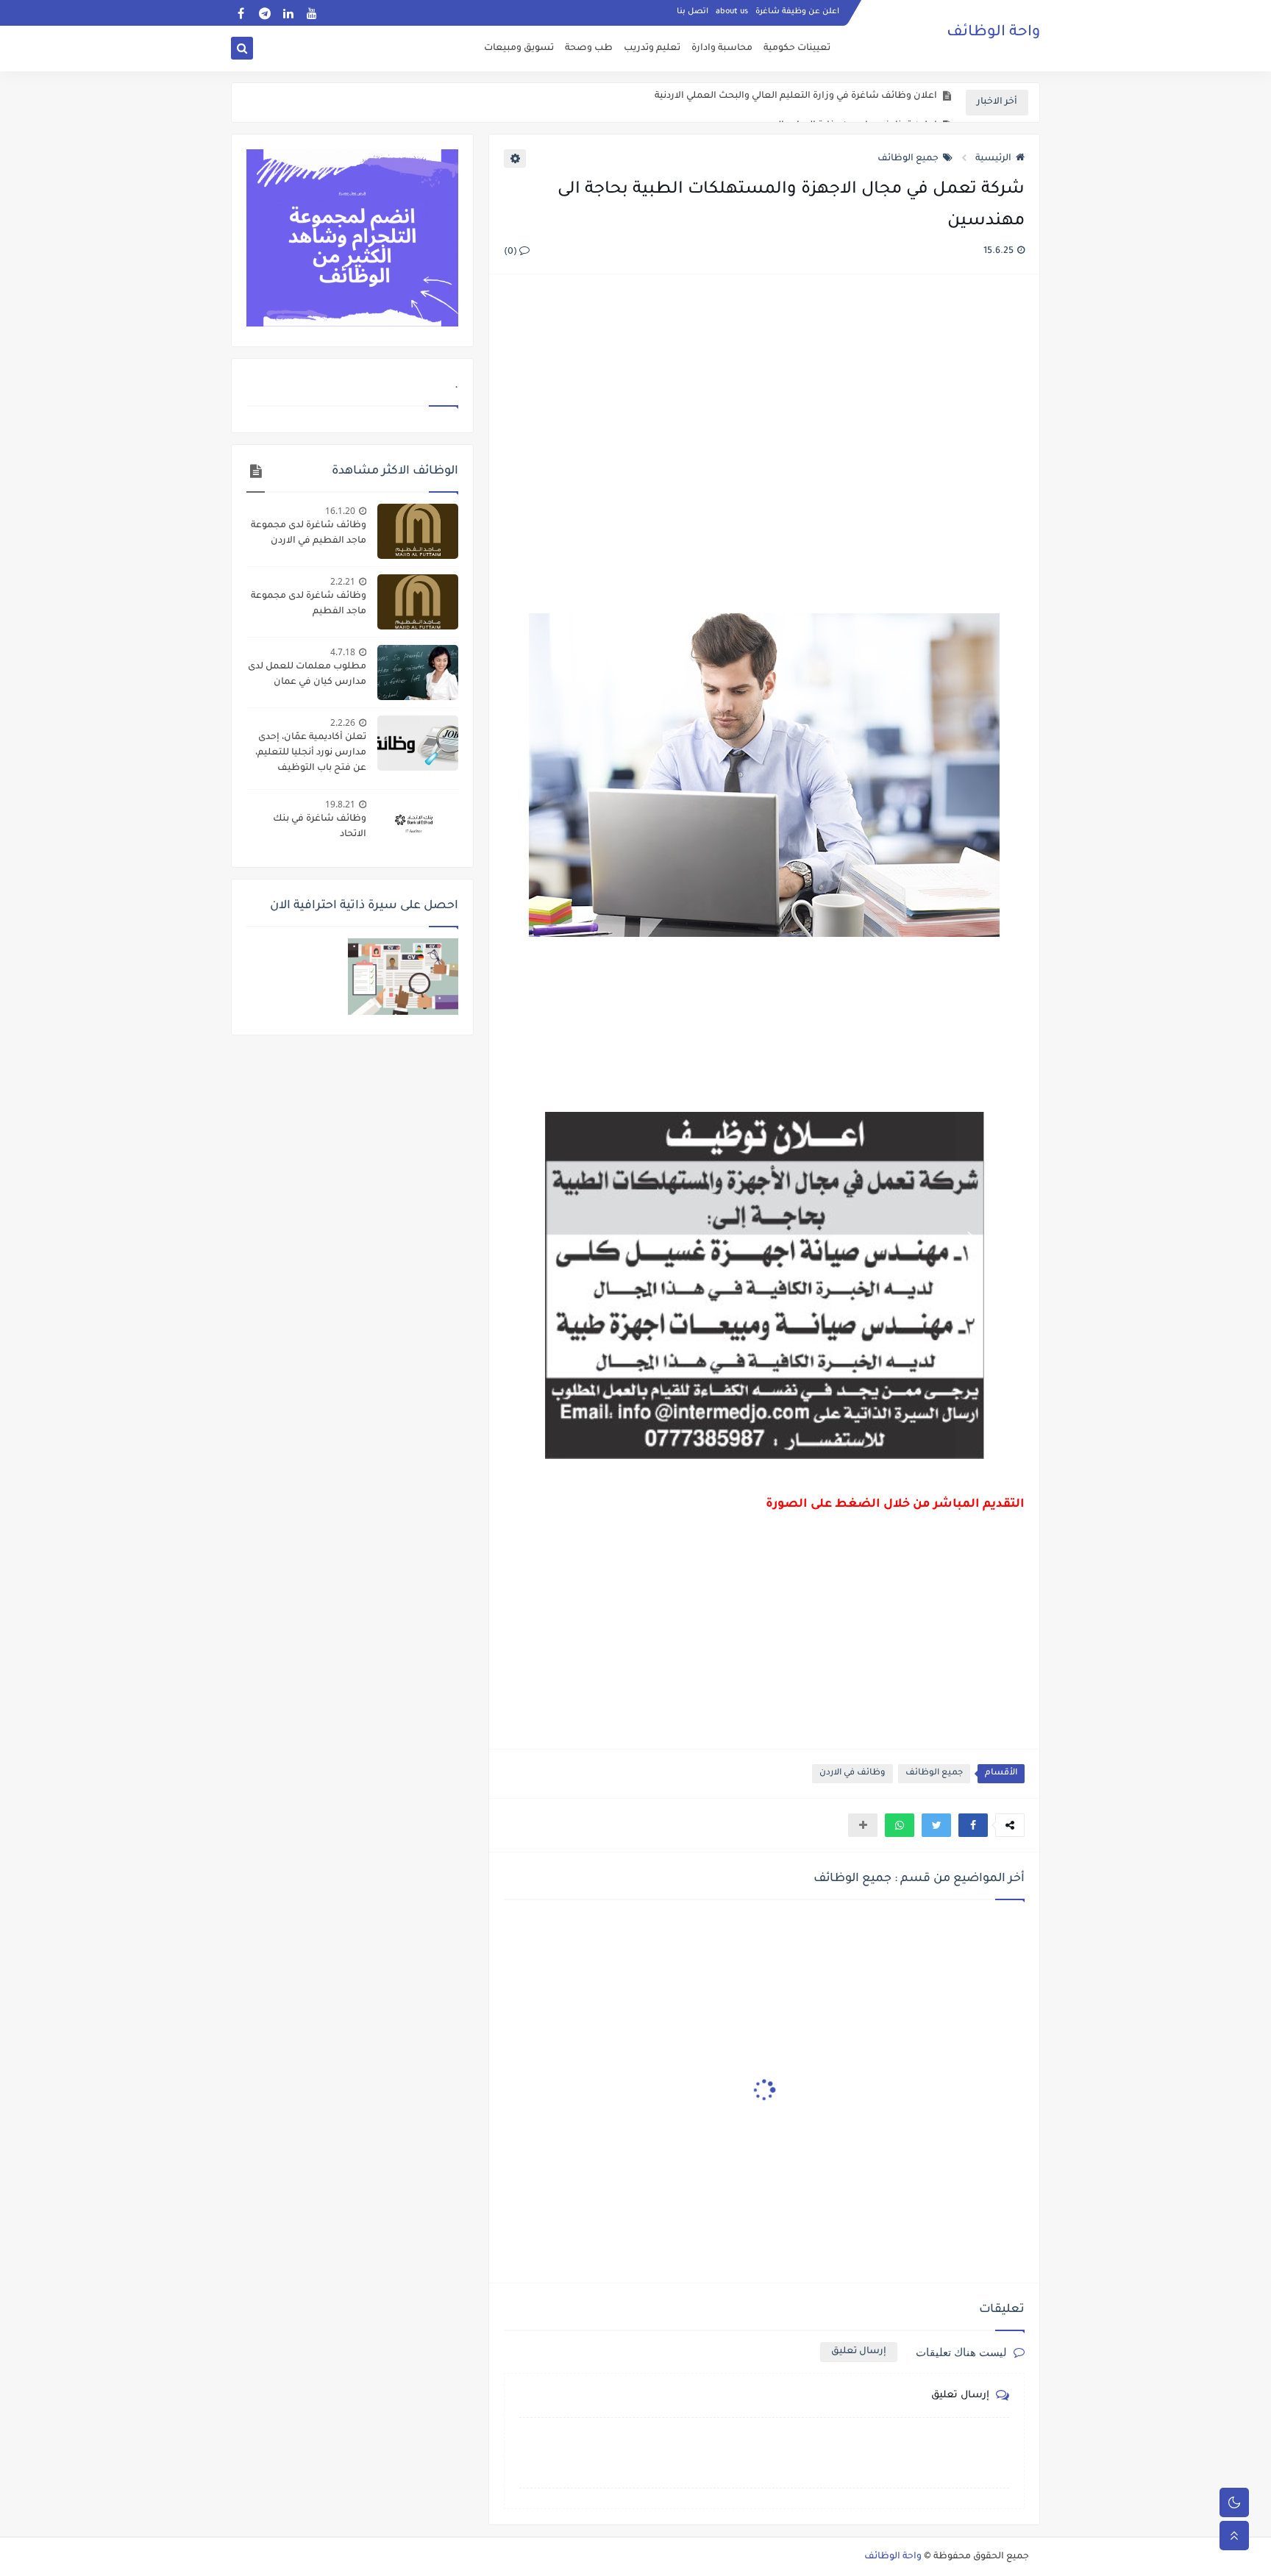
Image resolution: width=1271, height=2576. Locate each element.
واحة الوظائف (993, 33)
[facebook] (241, 13)
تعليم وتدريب (652, 49)
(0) (512, 252)
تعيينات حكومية (797, 49)
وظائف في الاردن (852, 1773)
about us (732, 12)
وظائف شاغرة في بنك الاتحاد (320, 827)
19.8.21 (340, 804)
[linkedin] (288, 13)
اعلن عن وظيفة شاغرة (797, 12)
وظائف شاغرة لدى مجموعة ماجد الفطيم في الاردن (309, 534)
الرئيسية (993, 159)
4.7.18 (343, 652)
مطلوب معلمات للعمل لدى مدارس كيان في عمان (307, 675)
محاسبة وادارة (722, 49)
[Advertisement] (763, 446)
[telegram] (264, 13)
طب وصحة (589, 49)
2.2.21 (343, 581)
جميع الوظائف (908, 159)
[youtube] (311, 13)
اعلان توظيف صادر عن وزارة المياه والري (852, 103)
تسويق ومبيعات (519, 49)
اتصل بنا (693, 12)
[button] (973, 1825)
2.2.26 (343, 723)
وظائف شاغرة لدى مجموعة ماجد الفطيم (309, 604)
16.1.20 (340, 511)
